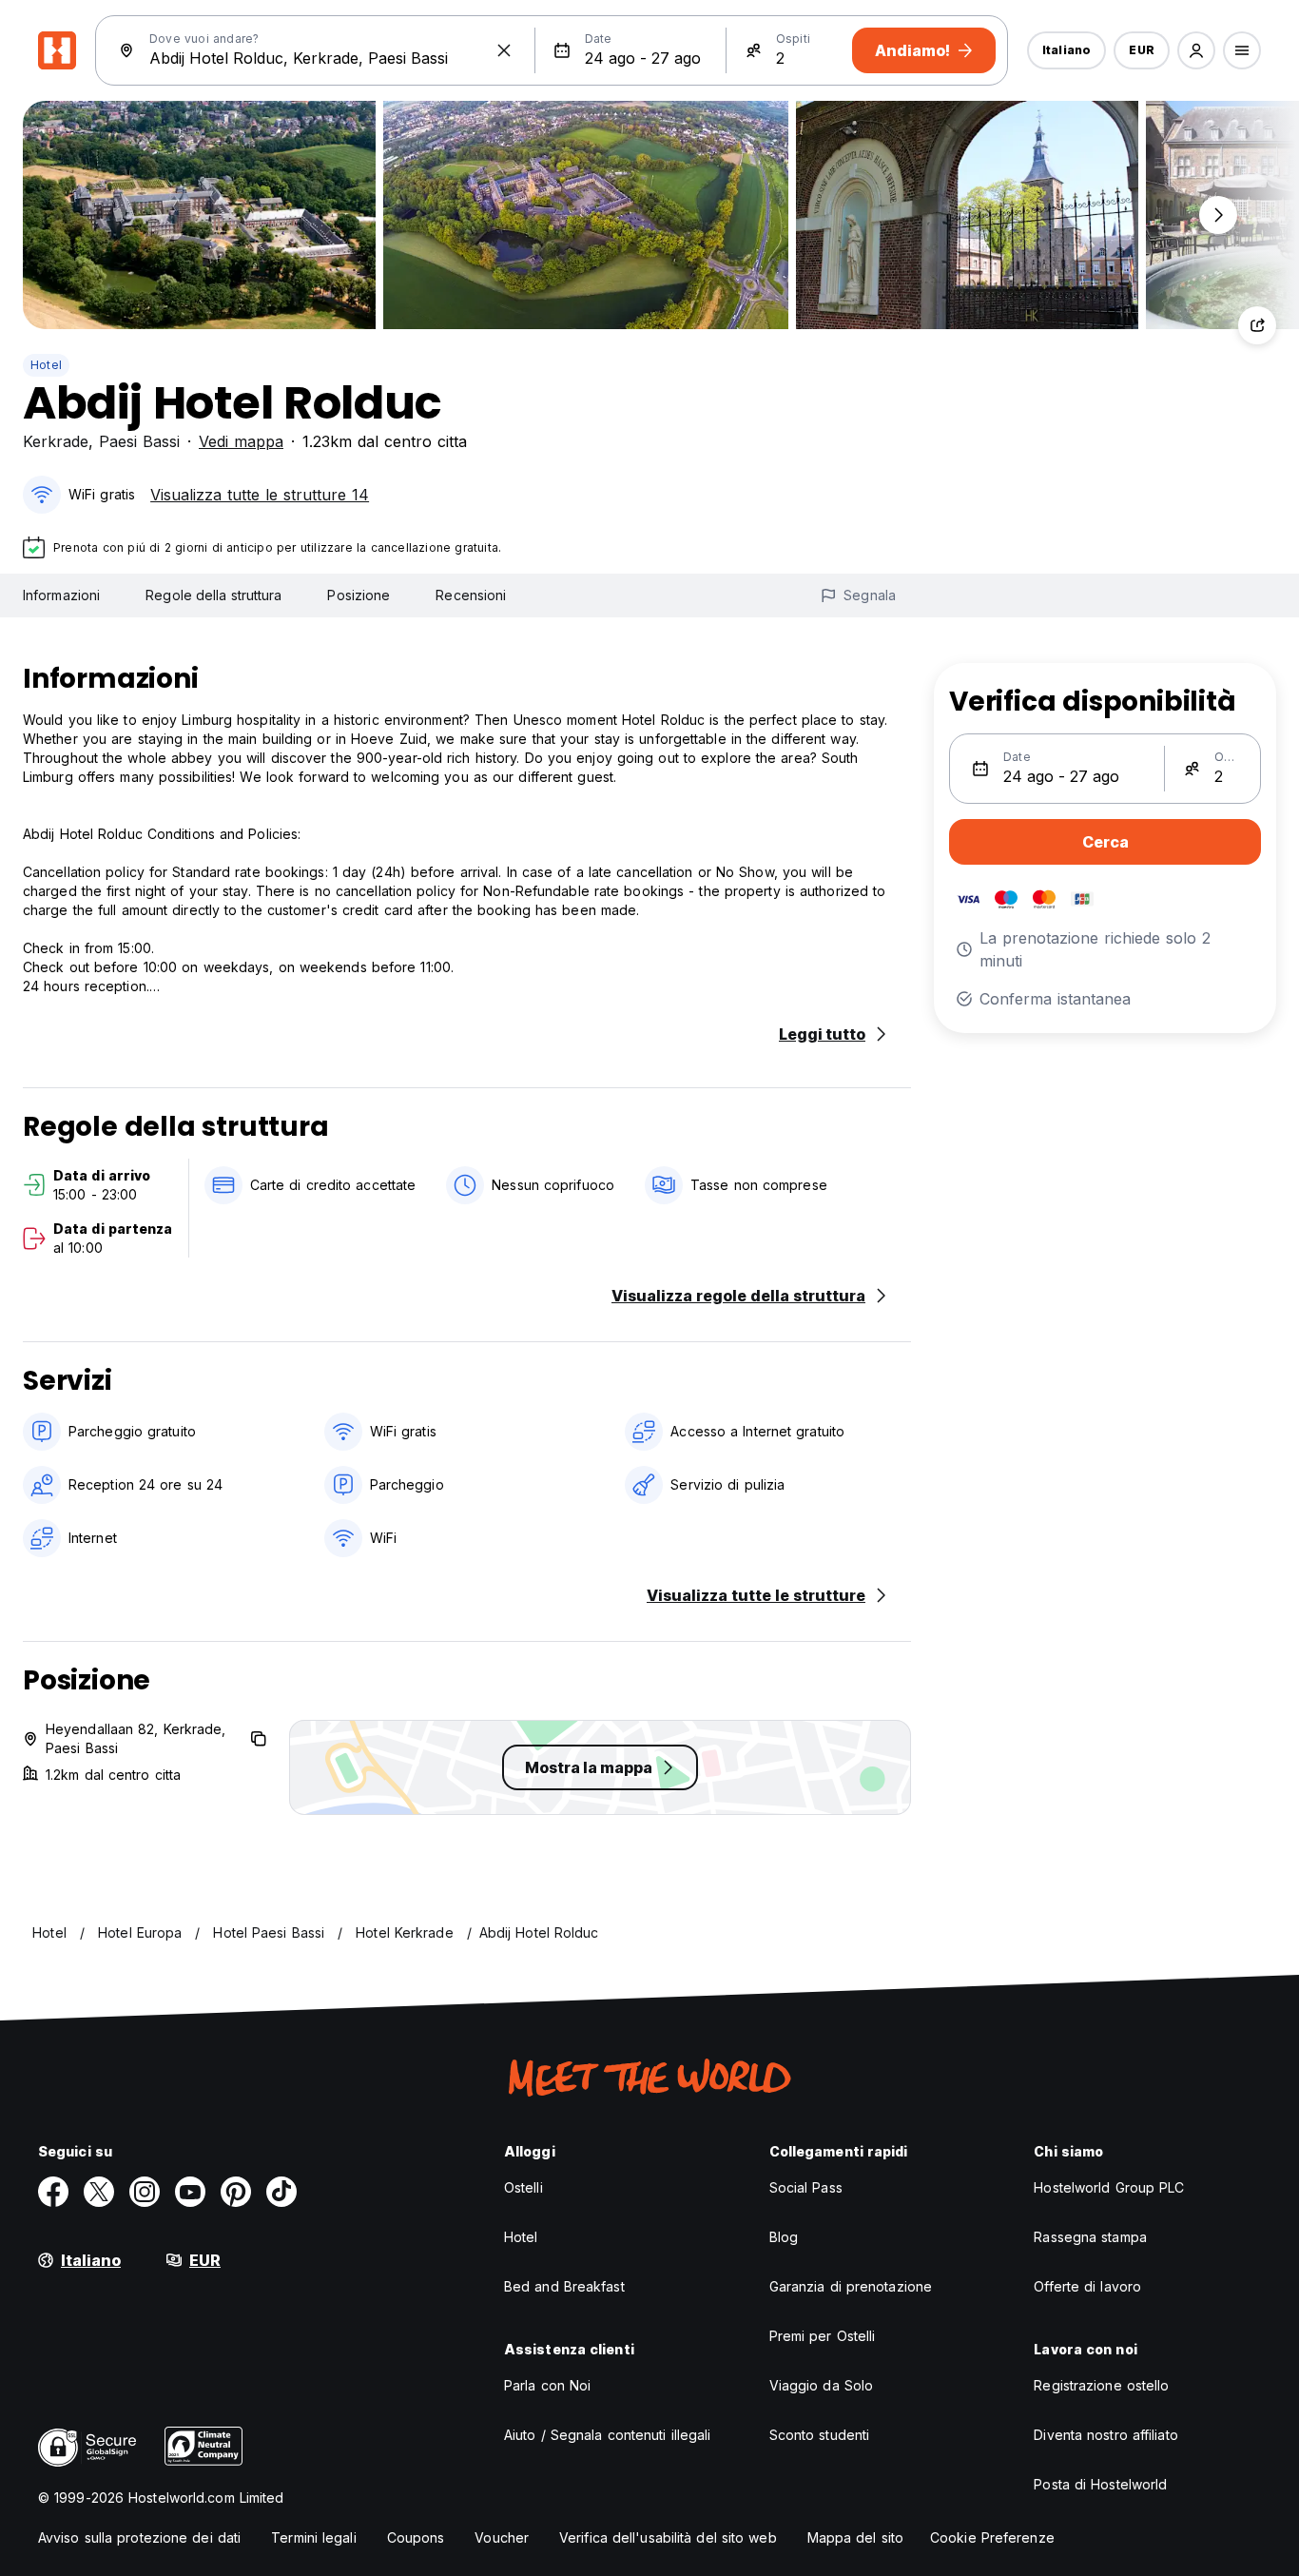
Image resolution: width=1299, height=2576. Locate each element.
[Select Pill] (1196, 50)
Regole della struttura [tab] (213, 595)
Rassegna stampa (1090, 2237)
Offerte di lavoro (1087, 2286)
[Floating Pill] (1218, 215)
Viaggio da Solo (822, 2385)
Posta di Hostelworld (1100, 2484)
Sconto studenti (820, 2435)
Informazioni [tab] (61, 595)
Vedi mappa (241, 441)
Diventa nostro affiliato (1105, 2435)
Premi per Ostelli (823, 2336)
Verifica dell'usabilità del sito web (668, 2537)
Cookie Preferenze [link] (992, 2537)
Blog (784, 2237)
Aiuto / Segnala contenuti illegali (607, 2435)
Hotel (46, 365)
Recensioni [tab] (471, 595)
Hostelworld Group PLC (1109, 2187)
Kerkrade (56, 441)
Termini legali (313, 2537)
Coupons (416, 2537)
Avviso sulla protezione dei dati (139, 2537)
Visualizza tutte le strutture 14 (260, 495)
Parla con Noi (547, 2385)
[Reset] (504, 50)
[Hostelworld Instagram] (145, 2192)
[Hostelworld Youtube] (190, 2192)
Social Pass (806, 2187)
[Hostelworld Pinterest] (236, 2192)
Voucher (502, 2537)
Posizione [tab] (359, 595)
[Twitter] (99, 2192)
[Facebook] (53, 2192)
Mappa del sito (855, 2537)
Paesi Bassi (139, 441)
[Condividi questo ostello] (1257, 325)
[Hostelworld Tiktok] (281, 2192)
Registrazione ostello (1101, 2385)
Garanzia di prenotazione (851, 2286)
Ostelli (523, 2187)
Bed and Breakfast (564, 2286)
